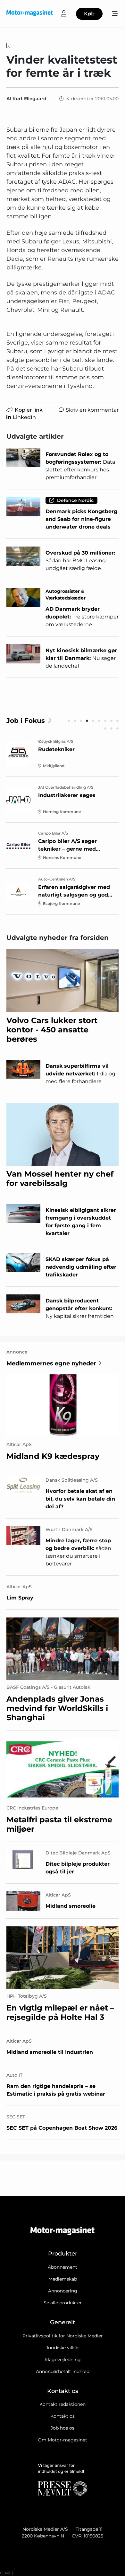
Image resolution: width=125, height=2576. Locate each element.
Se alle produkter (63, 2303)
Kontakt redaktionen (63, 2404)
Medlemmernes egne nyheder (51, 1363)
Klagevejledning (63, 2360)
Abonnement (63, 2267)
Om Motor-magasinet (63, 2440)
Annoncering (63, 2291)
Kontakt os (63, 2416)
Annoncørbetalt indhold (63, 2371)
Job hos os (63, 2428)
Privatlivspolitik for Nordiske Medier (63, 2336)
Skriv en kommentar (92, 410)
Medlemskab (63, 2279)
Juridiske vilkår (63, 2348)
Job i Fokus (26, 721)
